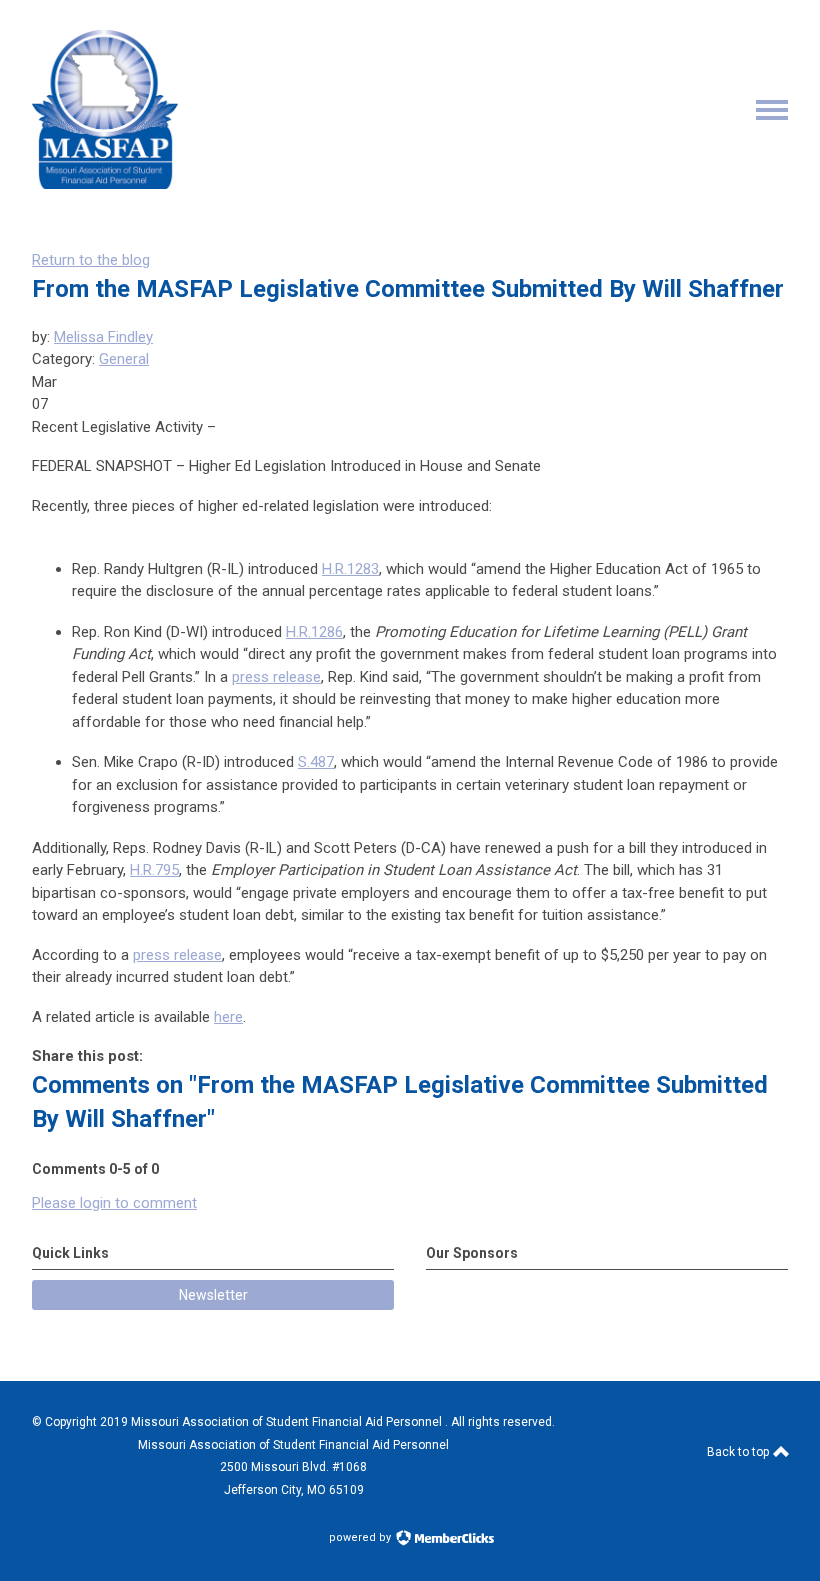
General (124, 359)
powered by (361, 1537)
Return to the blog (91, 260)
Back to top (739, 1452)
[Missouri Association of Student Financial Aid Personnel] (105, 184)
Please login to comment (114, 1203)
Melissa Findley (103, 337)
